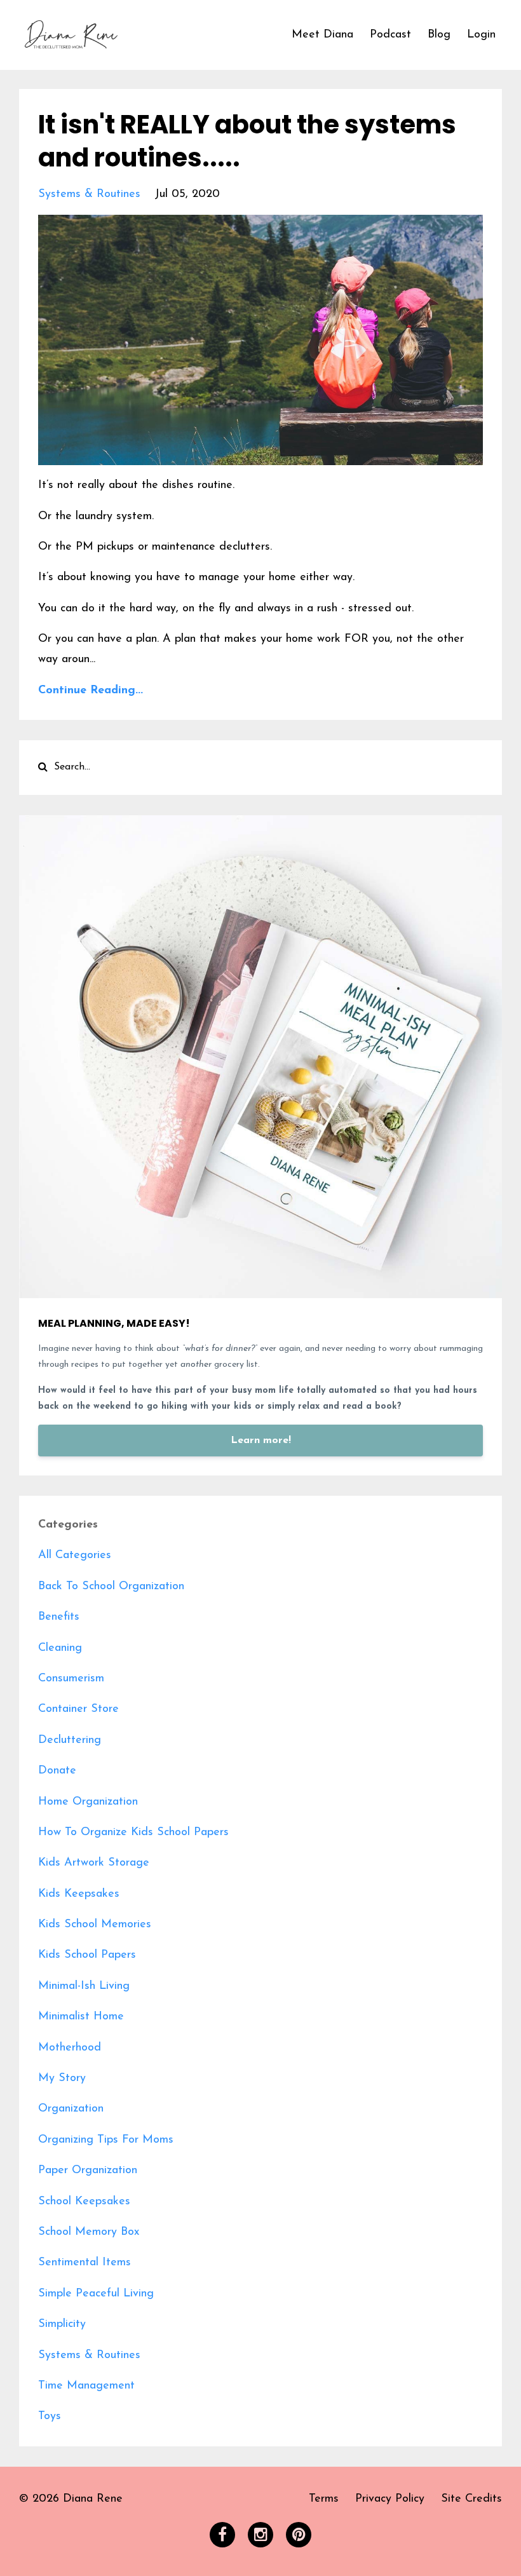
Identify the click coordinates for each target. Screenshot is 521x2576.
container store (78, 1709)
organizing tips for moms (106, 2140)
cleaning (60, 1648)
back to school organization (111, 1587)
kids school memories (95, 1925)
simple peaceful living (96, 2294)
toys (50, 2417)
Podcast (390, 35)
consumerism (71, 1679)
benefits (59, 1617)
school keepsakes (84, 2202)
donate (57, 1771)
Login (481, 35)
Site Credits (471, 2499)
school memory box (89, 2232)
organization (71, 2109)
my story (62, 2078)
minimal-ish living (84, 1986)
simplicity (62, 2324)
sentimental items (85, 2263)
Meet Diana (322, 35)
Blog (439, 35)
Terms (324, 2499)
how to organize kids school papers (133, 1833)
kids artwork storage (94, 1863)
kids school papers (87, 1955)
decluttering (70, 1740)
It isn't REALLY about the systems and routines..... (247, 141)
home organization (88, 1802)
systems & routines (89, 194)
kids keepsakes (79, 1894)
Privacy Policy (390, 2499)
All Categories (75, 1556)
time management (86, 2386)
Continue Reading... (91, 691)
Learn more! (261, 1441)
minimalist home (81, 2017)
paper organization (88, 2171)
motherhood (70, 2048)
